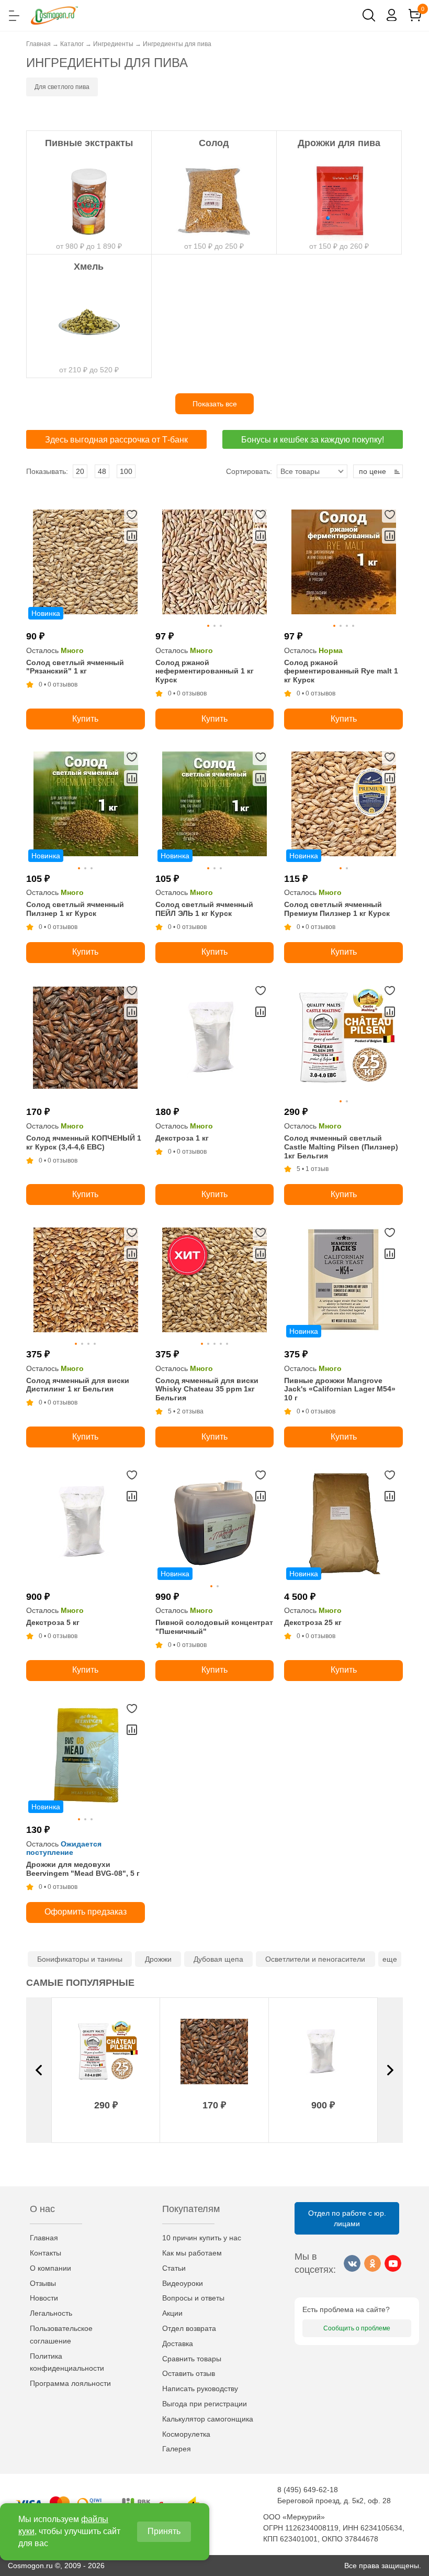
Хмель (89, 267)
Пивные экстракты (89, 143)
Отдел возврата (189, 2328)
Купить (85, 719)
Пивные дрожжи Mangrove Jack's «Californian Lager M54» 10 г (340, 1389)
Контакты (46, 2253)
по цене (372, 471)
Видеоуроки (183, 2283)
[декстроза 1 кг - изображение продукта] (215, 1040)
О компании (50, 2268)
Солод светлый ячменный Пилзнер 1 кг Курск (75, 909)
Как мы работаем (192, 2253)
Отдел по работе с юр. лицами (347, 2218)
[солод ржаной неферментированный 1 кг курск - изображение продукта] (215, 564)
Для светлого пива (62, 87)
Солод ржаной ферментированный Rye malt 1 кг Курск (341, 671)
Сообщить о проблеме (357, 2328)
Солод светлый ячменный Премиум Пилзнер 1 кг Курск (337, 909)
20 (80, 471)
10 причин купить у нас (202, 2238)
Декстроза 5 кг (53, 1622)
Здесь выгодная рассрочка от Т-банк (116, 440)
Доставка (178, 2343)
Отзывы (43, 2283)
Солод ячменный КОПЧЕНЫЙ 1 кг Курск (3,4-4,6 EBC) (84, 1142)
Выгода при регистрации (205, 2404)
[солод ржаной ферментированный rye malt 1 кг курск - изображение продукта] (343, 564)
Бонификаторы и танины (80, 1959)
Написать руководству (200, 2389)
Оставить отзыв (189, 2373)
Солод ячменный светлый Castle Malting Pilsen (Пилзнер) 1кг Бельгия (341, 1147)
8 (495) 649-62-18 (308, 2490)
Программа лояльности (70, 2383)
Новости (44, 2298)
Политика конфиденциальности (67, 2362)
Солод (214, 143)
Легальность (51, 2313)
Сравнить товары (192, 2359)
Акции (172, 2313)
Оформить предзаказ (86, 1912)
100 (126, 471)
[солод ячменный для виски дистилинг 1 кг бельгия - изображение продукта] (86, 1282)
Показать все (215, 404)
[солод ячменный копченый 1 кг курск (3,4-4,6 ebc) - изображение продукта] (86, 1040)
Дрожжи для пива (339, 143)
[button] (39, 2070)
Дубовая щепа (218, 1959)
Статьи (174, 2268)
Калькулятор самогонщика (208, 2419)
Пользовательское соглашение (61, 2335)
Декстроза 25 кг (313, 1622)
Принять (164, 2531)
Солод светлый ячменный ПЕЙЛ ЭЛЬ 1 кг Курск (204, 909)
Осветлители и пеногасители (315, 1959)
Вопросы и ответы (193, 2298)
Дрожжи (158, 1959)
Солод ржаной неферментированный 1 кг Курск (205, 671)
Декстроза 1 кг (182, 1138)
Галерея (177, 2449)
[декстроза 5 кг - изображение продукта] (86, 1525)
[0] (415, 15)
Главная (44, 2238)
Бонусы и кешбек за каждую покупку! (313, 440)
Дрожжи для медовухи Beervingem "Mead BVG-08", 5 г (83, 1869)
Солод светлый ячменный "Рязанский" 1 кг (75, 667)
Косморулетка (186, 2434)
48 (102, 471)
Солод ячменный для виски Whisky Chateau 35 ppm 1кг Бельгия (207, 1389)
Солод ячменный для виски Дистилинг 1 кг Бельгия (78, 1385)
